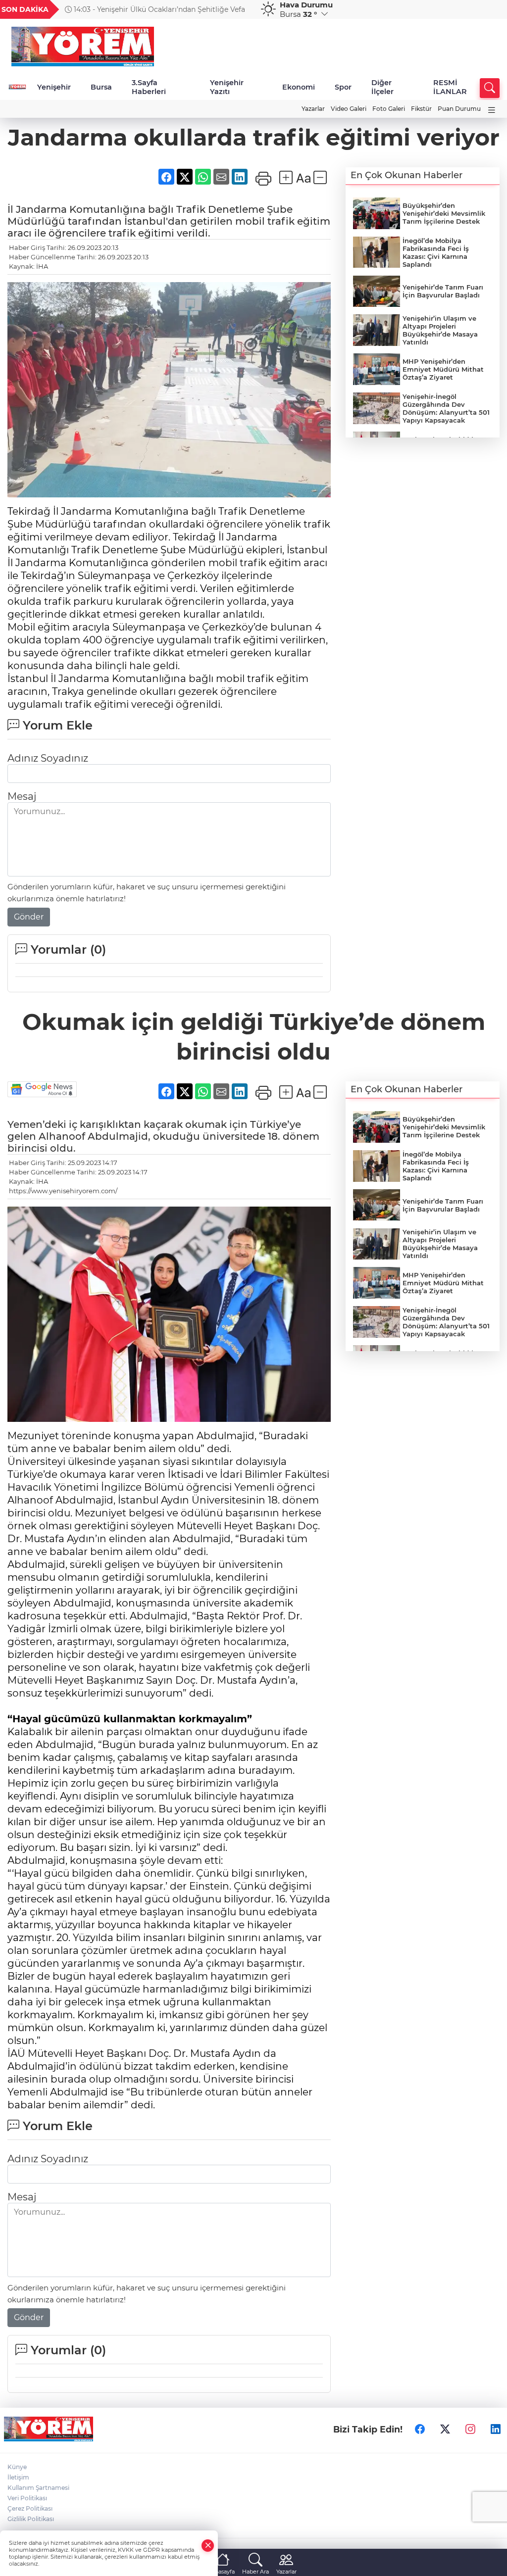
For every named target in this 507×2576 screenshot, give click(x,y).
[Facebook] (420, 2429)
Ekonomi (299, 87)
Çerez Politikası (30, 2508)
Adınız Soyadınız (48, 758)
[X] (445, 2429)
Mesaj (22, 796)
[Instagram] (470, 2429)
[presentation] (240, 9)
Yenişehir (54, 87)
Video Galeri (349, 109)
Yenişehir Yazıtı (227, 87)
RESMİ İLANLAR (450, 87)
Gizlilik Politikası (31, 2519)
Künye (17, 2467)
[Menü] (492, 110)
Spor (343, 87)
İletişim (18, 2477)
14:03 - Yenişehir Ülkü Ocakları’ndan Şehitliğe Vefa (158, 9)
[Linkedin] (496, 2429)
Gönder (29, 917)
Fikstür (421, 109)
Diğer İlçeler (382, 87)
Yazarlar (313, 109)
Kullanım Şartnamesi (38, 2488)
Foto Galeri (389, 109)
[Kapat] (208, 2546)
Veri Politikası (27, 2498)
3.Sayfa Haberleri (149, 87)
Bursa (101, 87)
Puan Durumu (459, 109)
